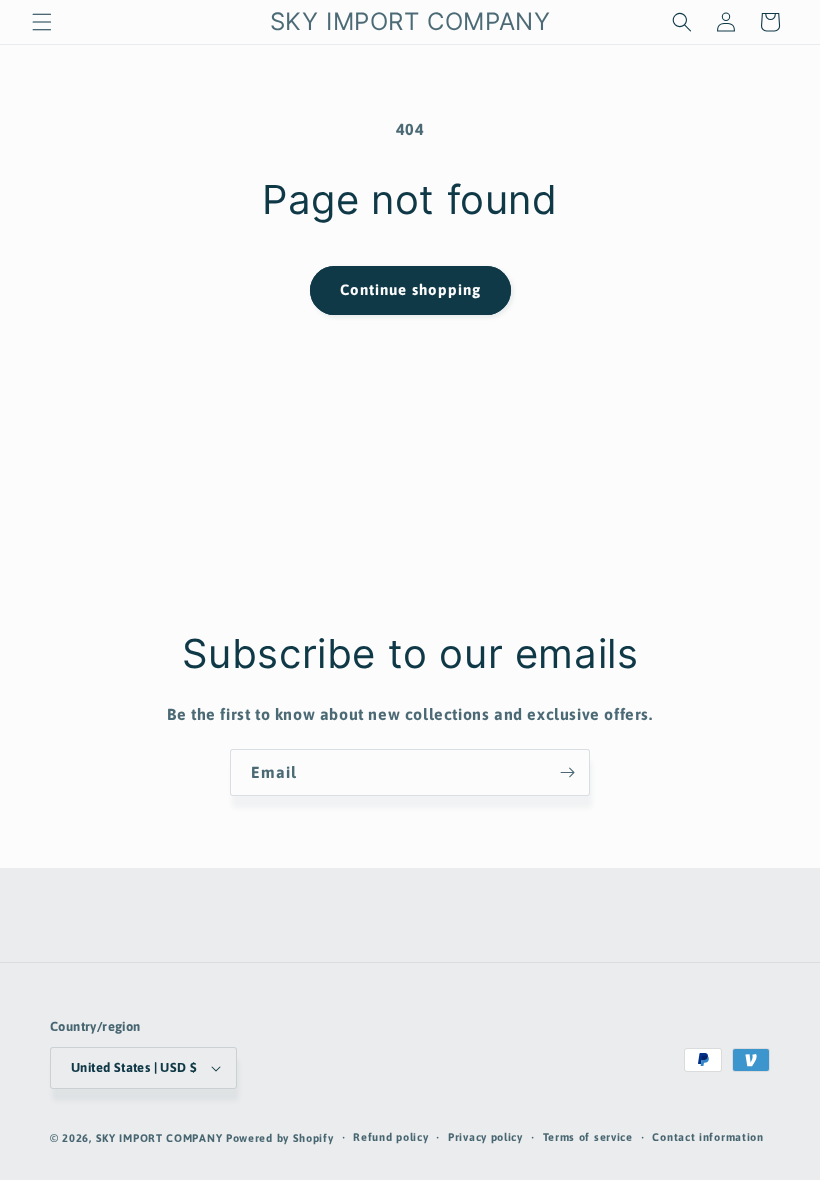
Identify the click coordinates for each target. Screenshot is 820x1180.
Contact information (707, 1137)
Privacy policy (485, 1137)
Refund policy (390, 1137)
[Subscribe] (567, 772)
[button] (42, 22)
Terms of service (588, 1137)
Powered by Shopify (280, 1138)
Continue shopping (410, 289)
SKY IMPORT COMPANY (159, 1138)
